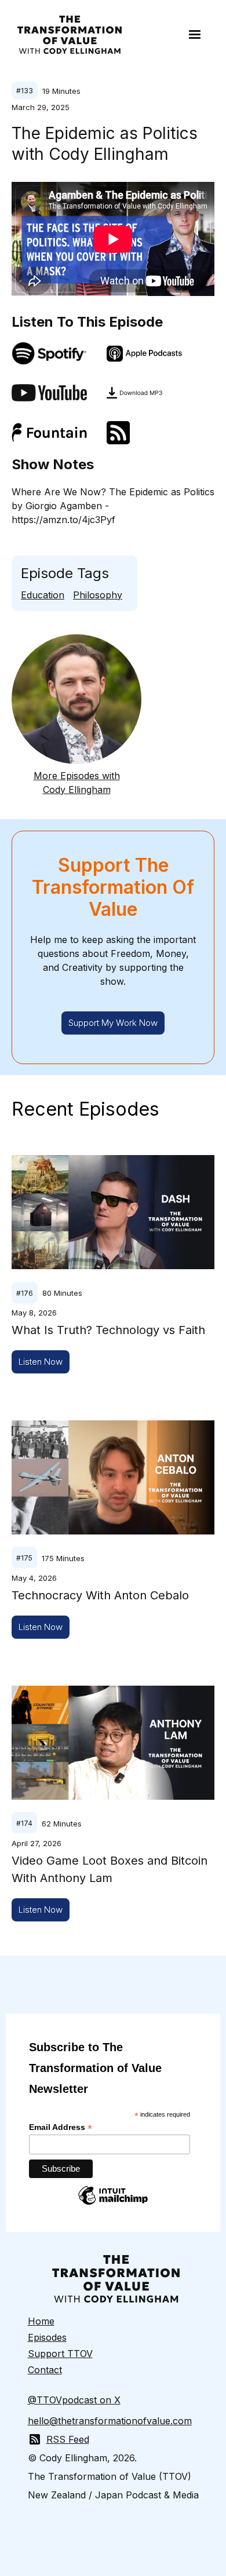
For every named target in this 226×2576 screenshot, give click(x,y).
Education (43, 595)
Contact (45, 2370)
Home (41, 2321)
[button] (195, 35)
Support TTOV (60, 2354)
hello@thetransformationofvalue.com (110, 2421)
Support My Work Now (113, 1023)
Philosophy (98, 595)
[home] (67, 35)
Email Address (61, 2127)
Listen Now (41, 1362)
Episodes (47, 2337)
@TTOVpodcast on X (74, 2400)
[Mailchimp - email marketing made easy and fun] (113, 2204)
